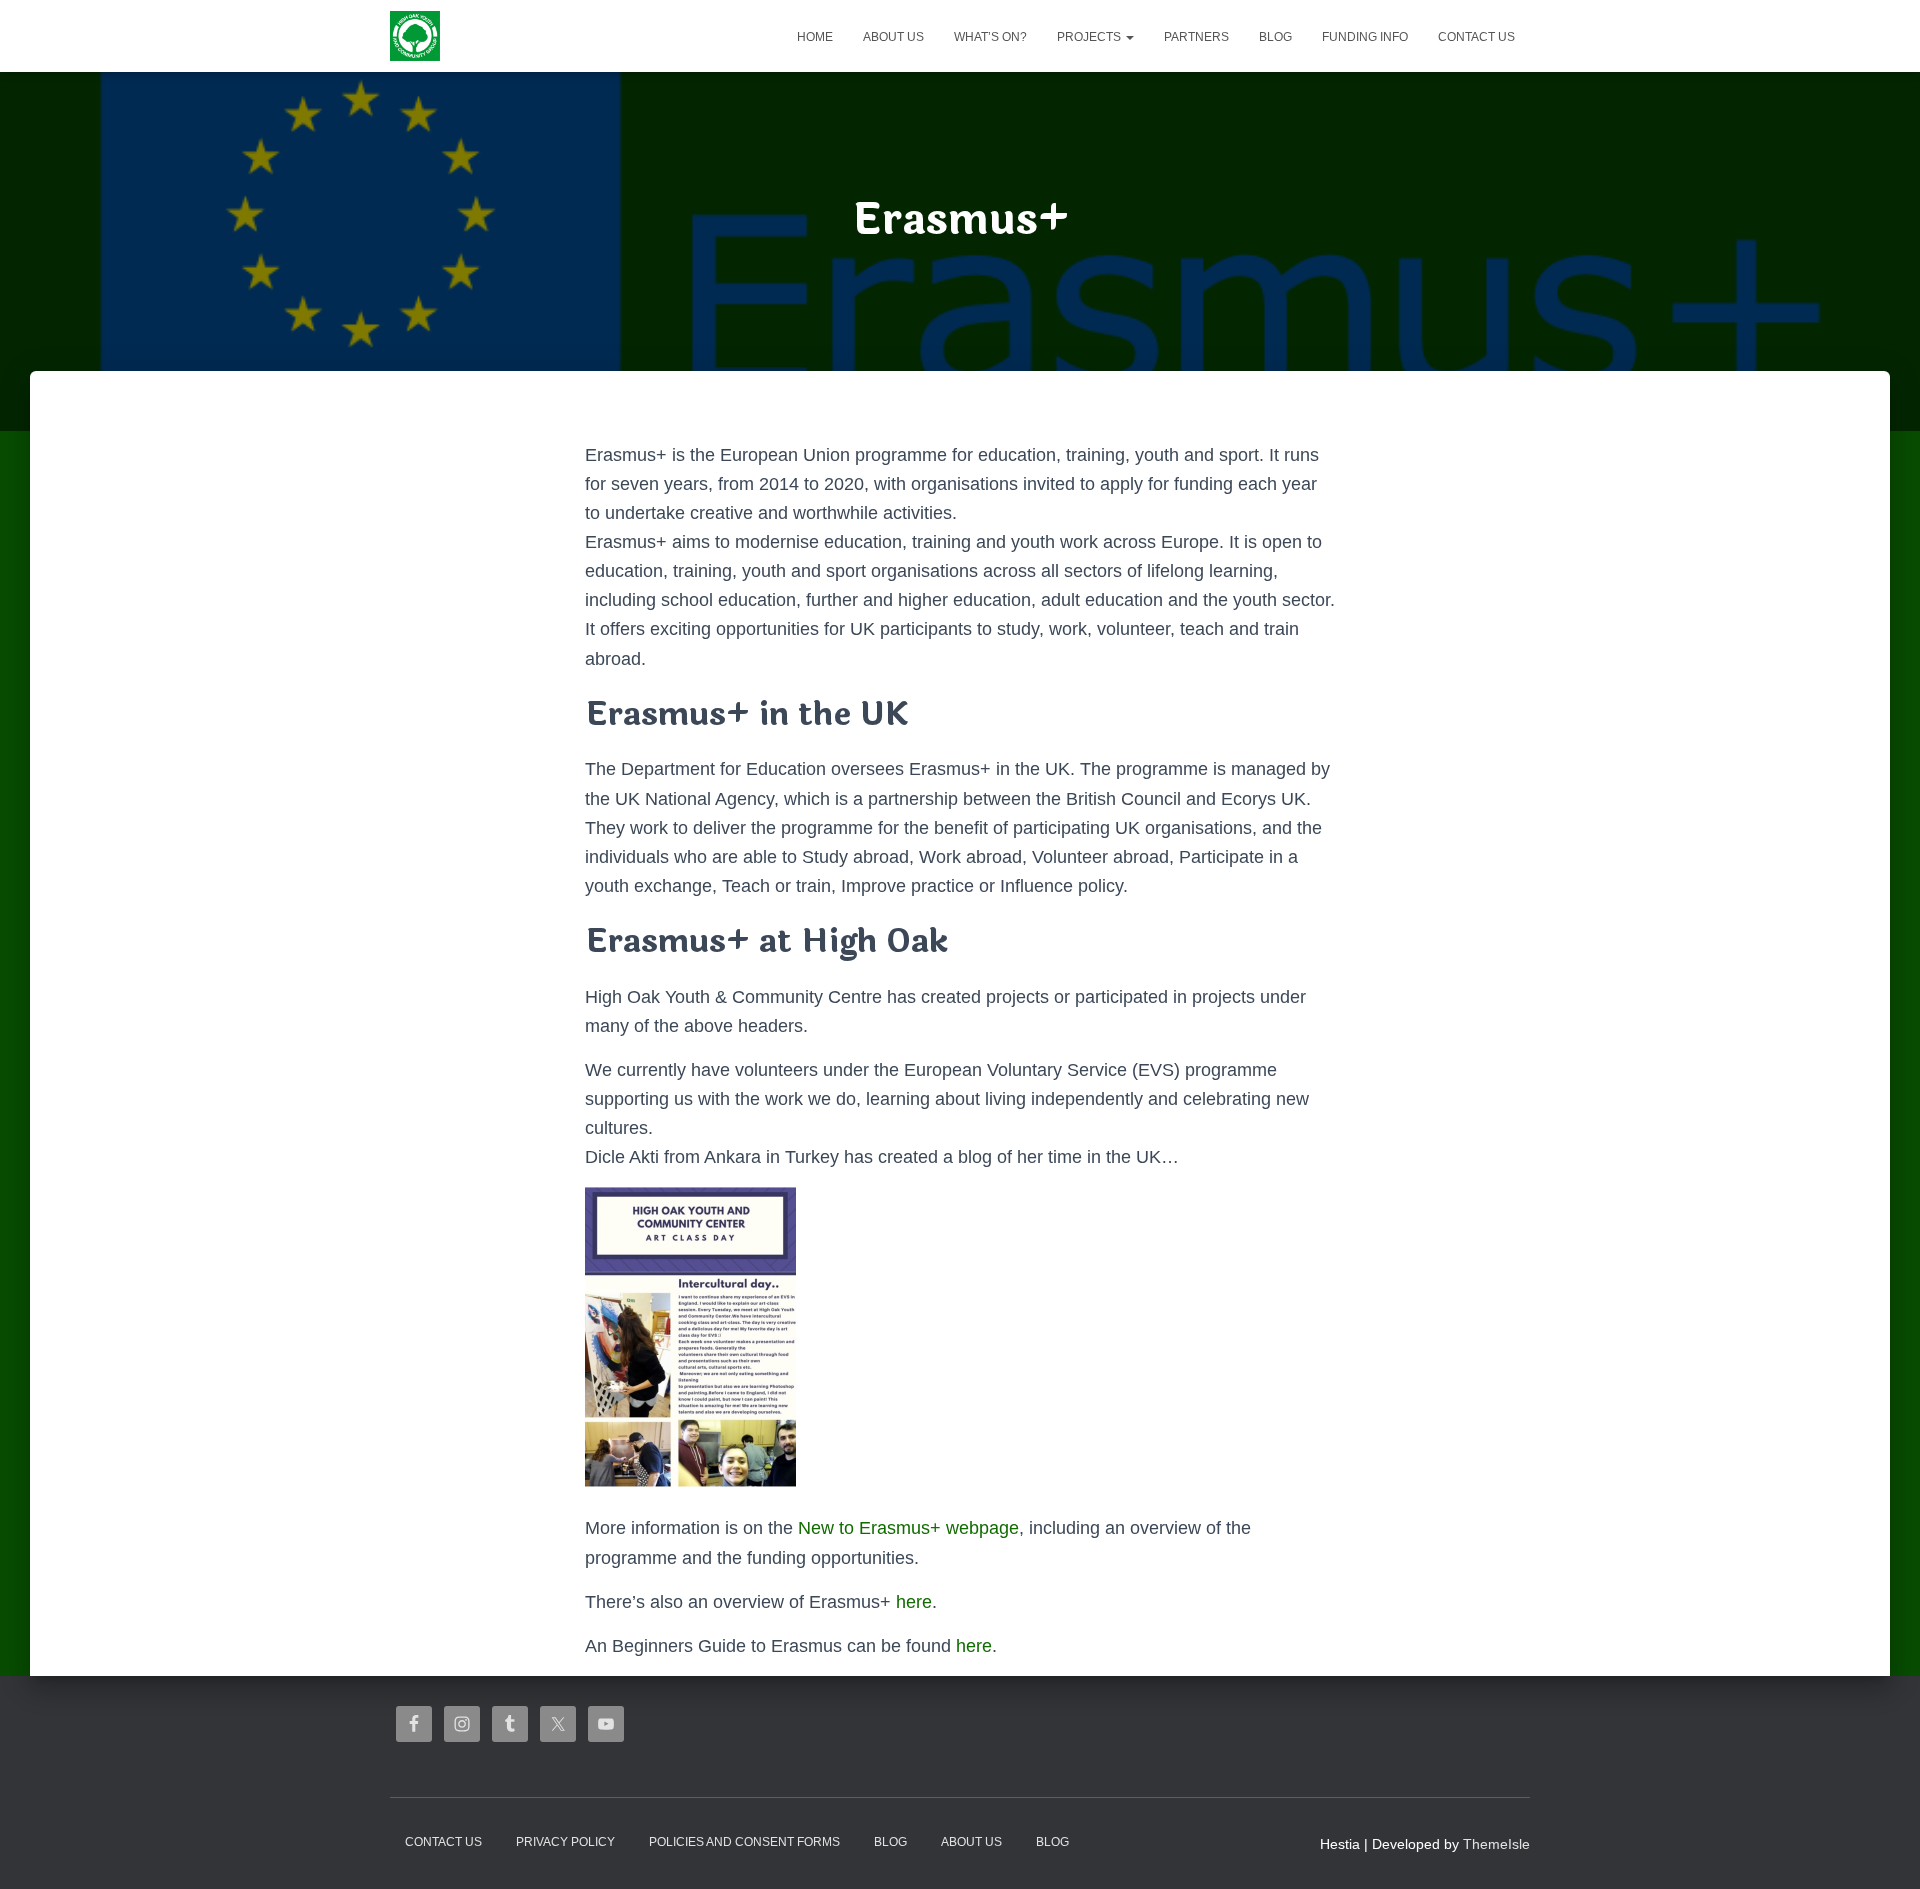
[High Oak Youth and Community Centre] (415, 36)
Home (815, 37)
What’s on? (990, 37)
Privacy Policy (565, 1842)
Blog (1275, 37)
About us (893, 37)
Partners (1196, 37)
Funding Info (1365, 37)
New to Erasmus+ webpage (908, 1528)
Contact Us (1476, 37)
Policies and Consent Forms (744, 1842)
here (914, 1602)
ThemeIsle (1496, 1844)
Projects (1090, 37)
